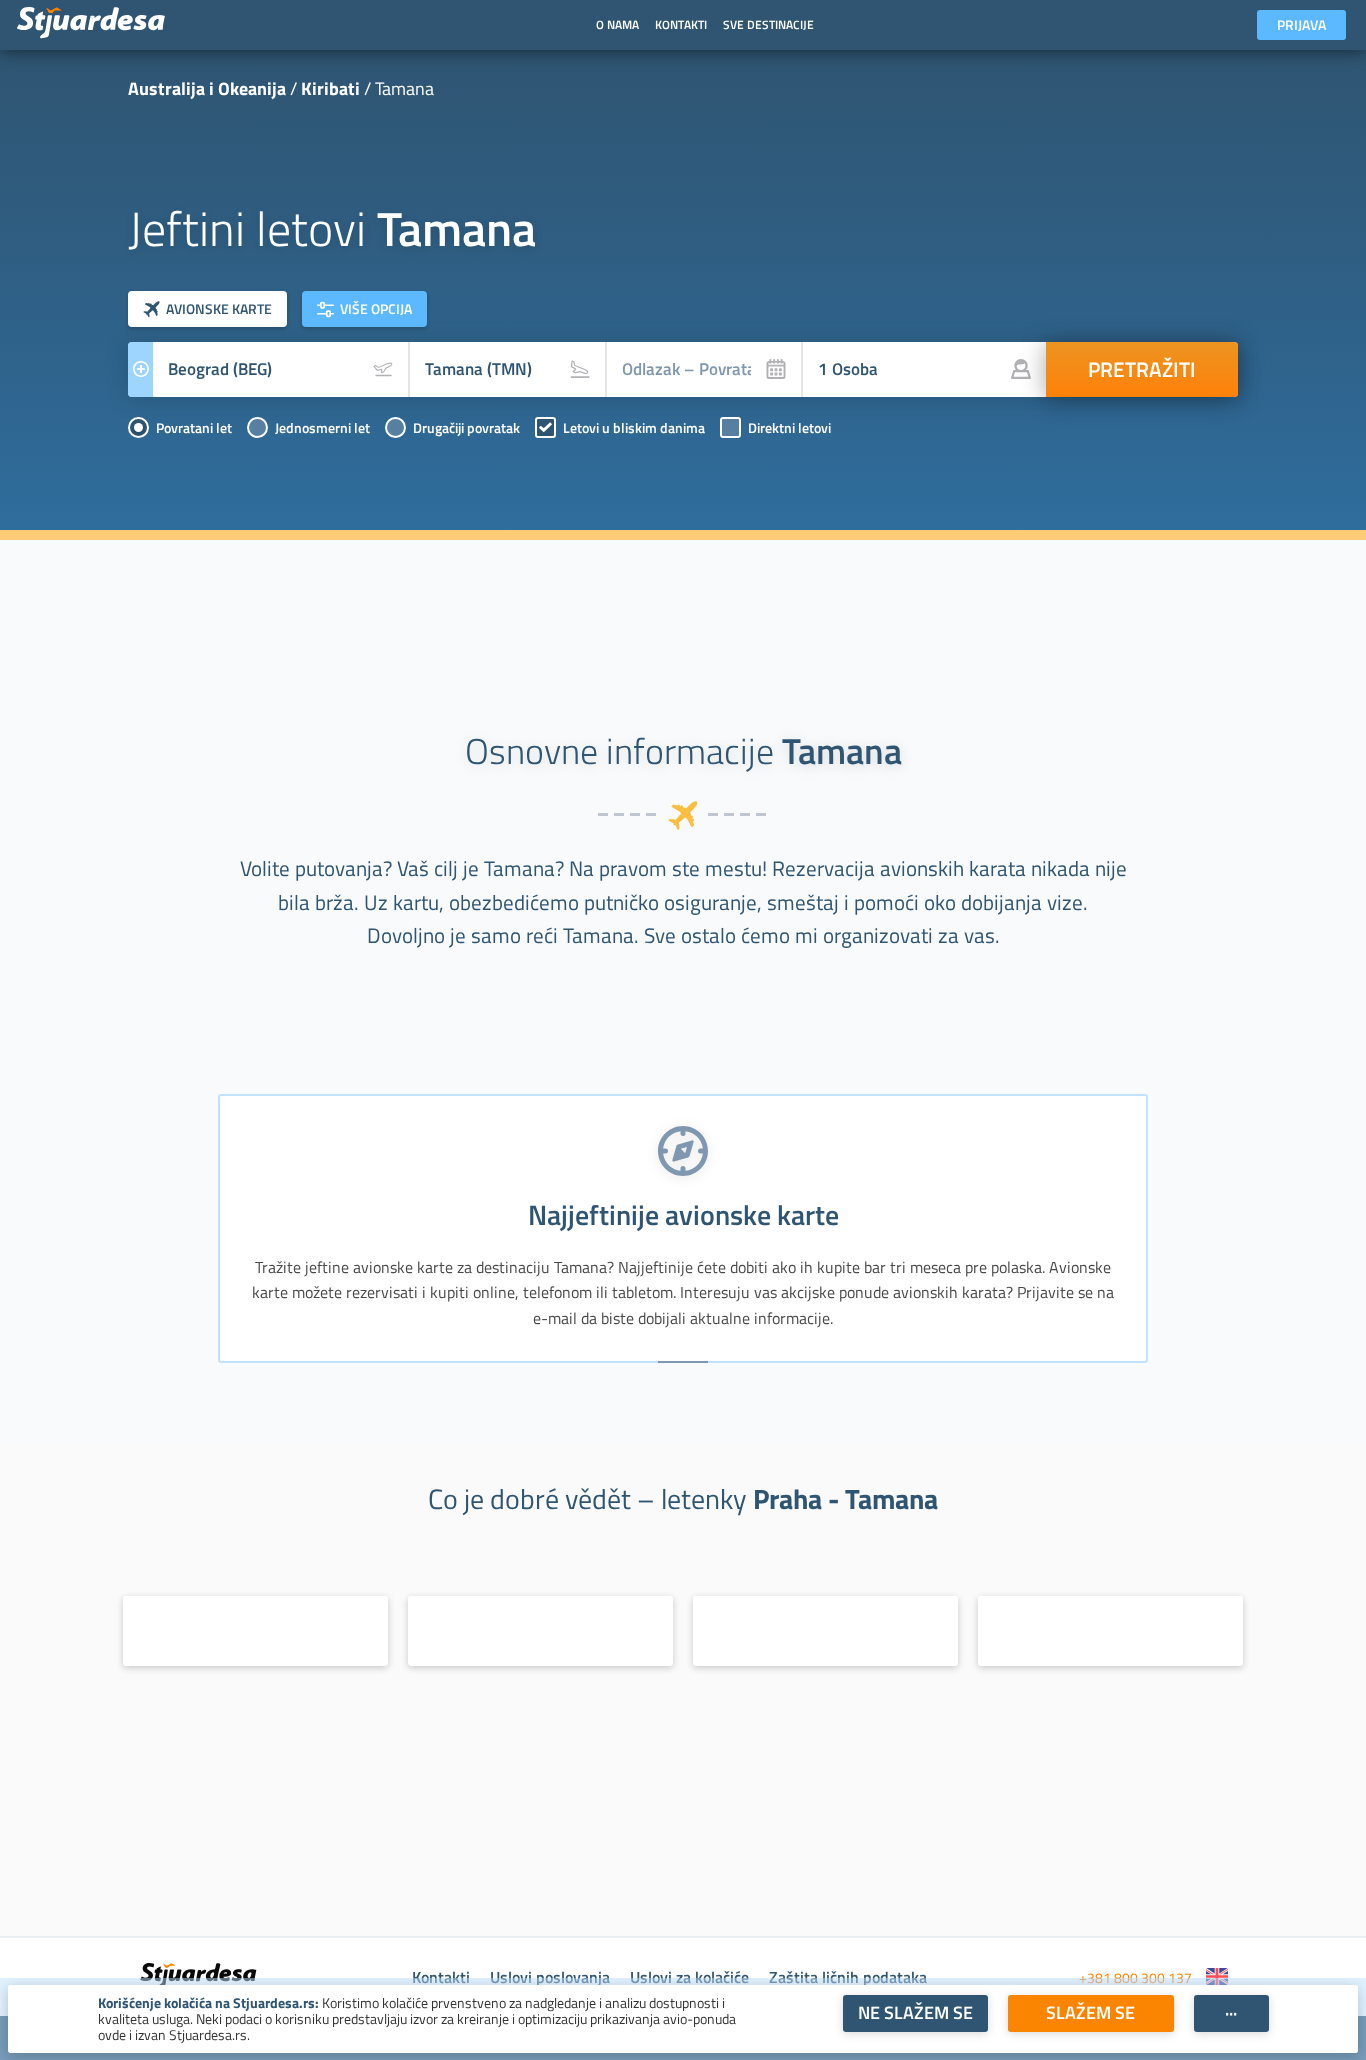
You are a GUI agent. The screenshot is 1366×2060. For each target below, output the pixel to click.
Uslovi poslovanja (550, 1977)
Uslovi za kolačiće (689, 1977)
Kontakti (441, 1977)
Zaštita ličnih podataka (848, 1977)
